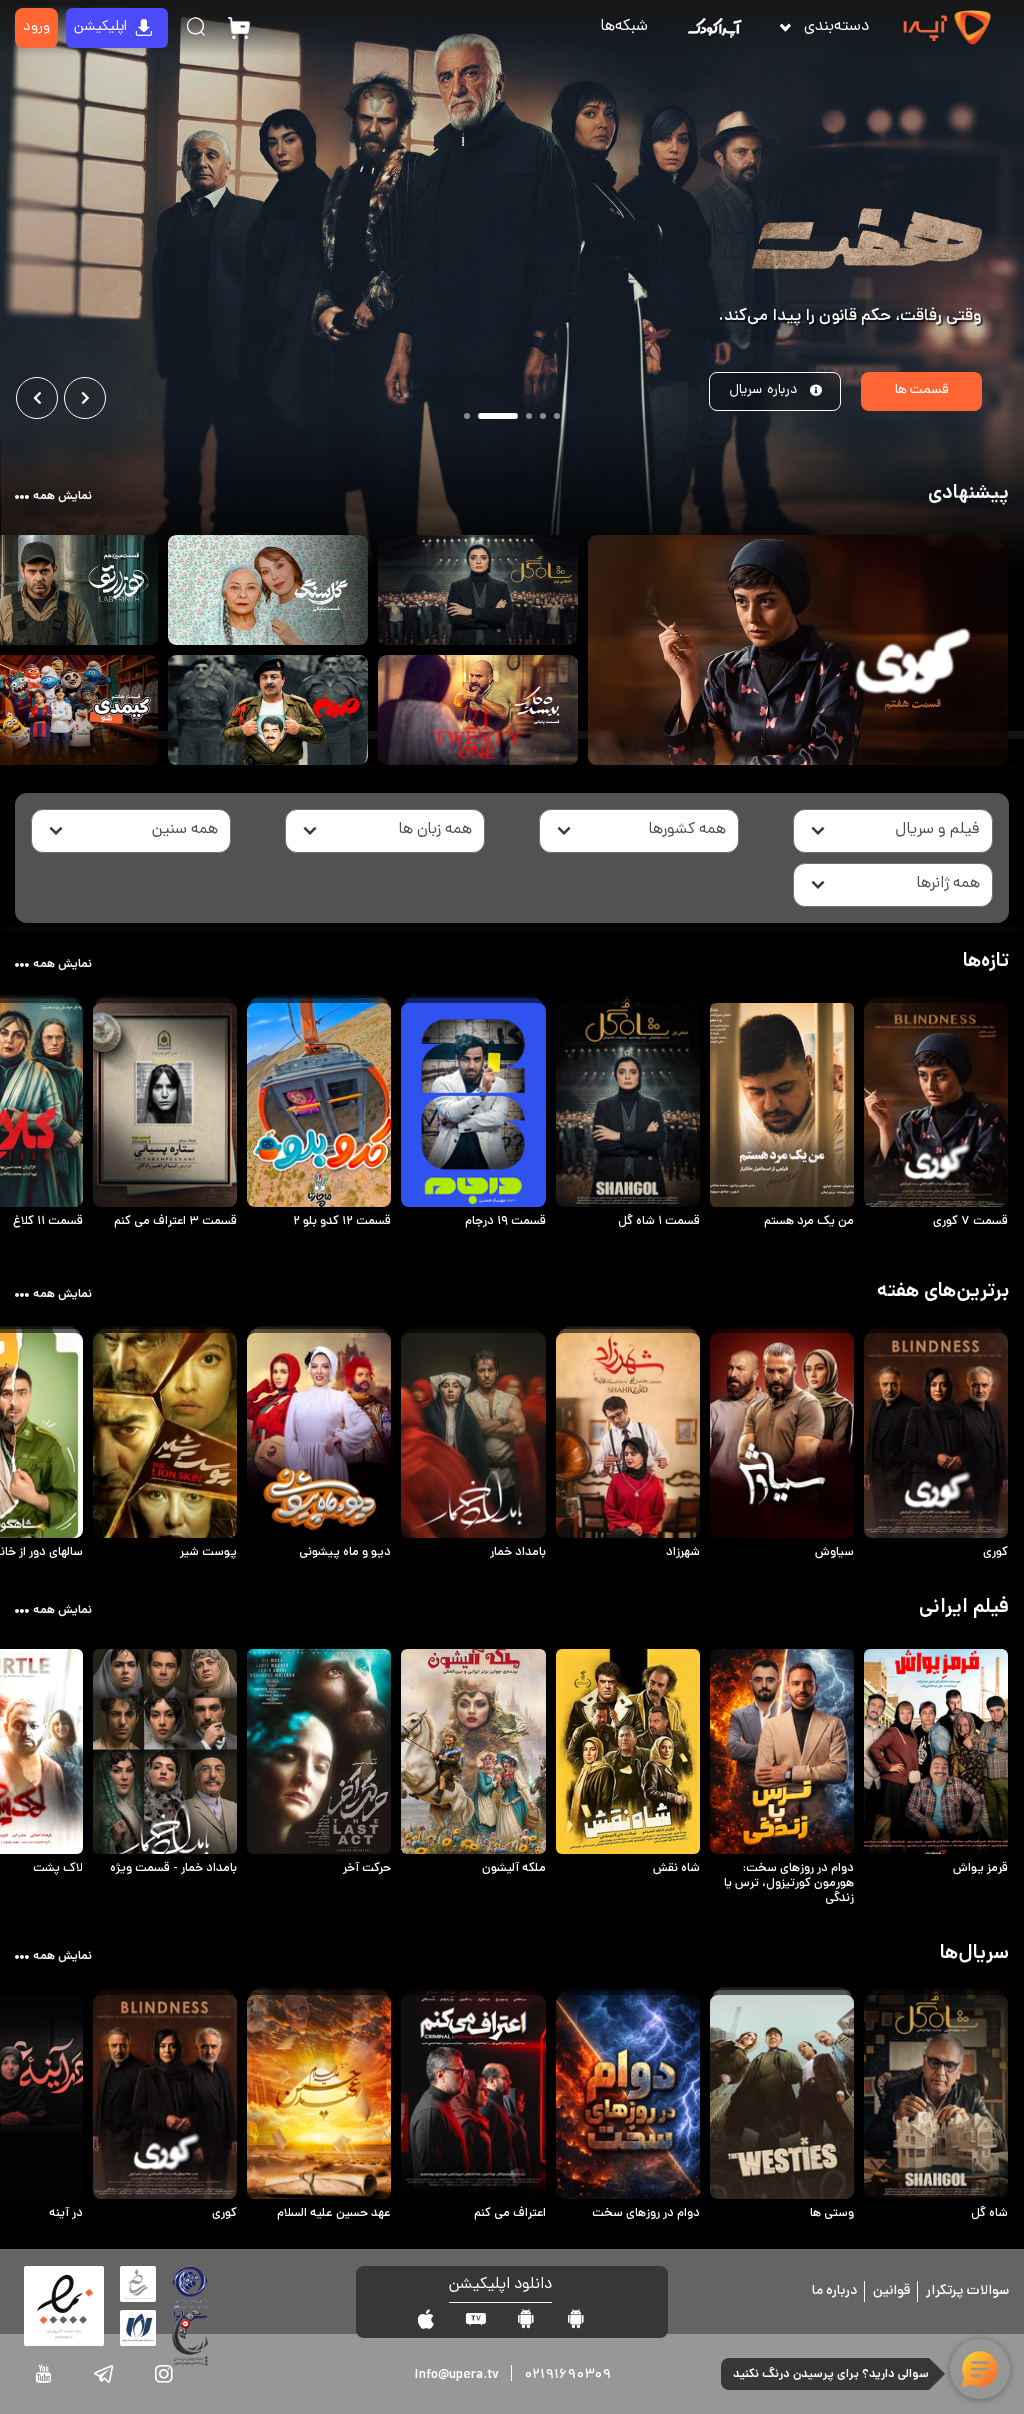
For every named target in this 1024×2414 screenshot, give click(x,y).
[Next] (85, 398)
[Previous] (37, 398)
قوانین (891, 2291)
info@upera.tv (456, 2375)
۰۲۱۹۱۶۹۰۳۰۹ (567, 2375)
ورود (36, 27)
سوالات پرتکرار (967, 2291)
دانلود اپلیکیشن (500, 2285)
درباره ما (834, 2291)
